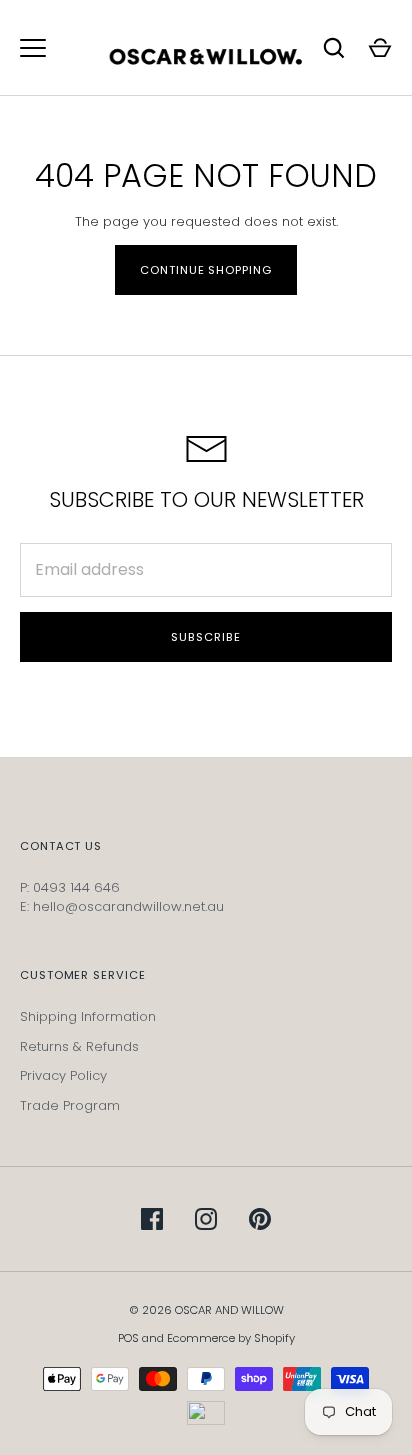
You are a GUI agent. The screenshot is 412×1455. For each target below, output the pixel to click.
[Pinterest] (260, 1219)
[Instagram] (206, 1219)
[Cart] (380, 48)
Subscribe (205, 637)
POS (128, 1338)
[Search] (334, 48)
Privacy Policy (63, 1075)
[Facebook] (152, 1219)
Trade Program (70, 1105)
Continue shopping (205, 270)
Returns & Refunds (79, 1046)
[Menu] (33, 48)
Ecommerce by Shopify (231, 1338)
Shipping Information (88, 1016)
